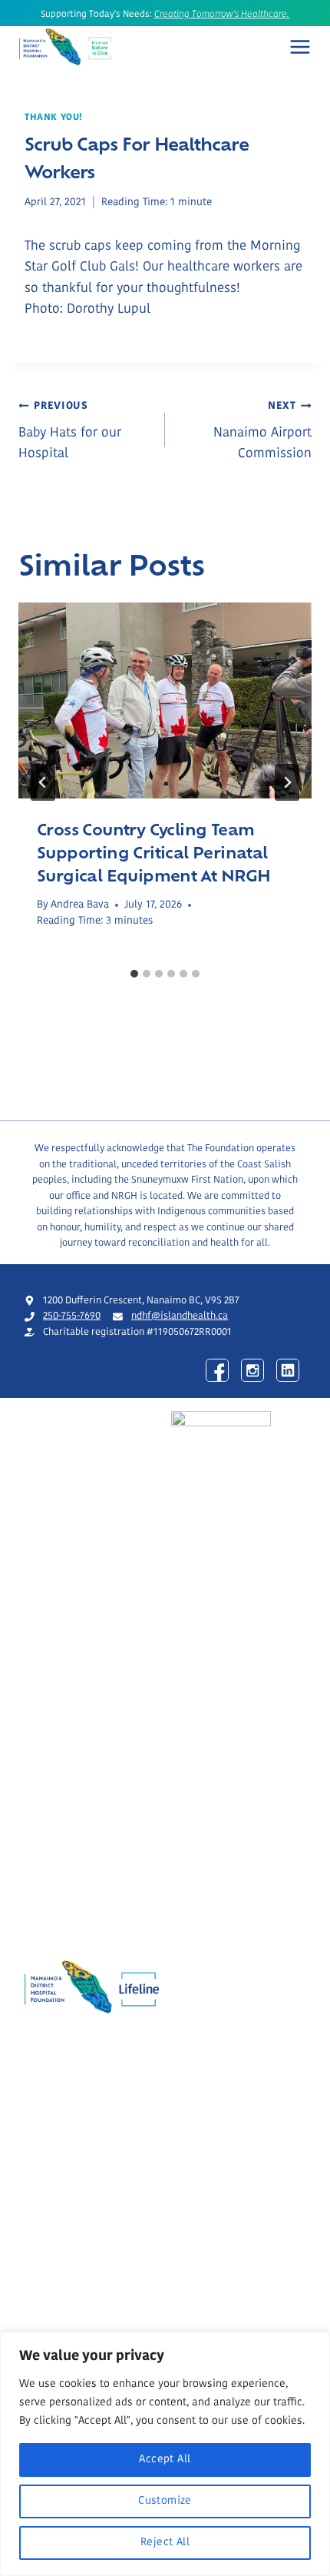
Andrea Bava (80, 905)
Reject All (165, 2543)
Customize (165, 2501)
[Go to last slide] (43, 782)
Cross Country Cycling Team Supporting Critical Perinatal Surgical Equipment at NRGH (153, 851)
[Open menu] (300, 47)
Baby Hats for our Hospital (70, 431)
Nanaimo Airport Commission (262, 431)
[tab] (134, 974)
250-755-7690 (72, 1316)
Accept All (165, 2460)
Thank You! (54, 118)
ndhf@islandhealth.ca (180, 1316)
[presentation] (165, 700)
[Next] (287, 782)
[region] (165, 2454)
